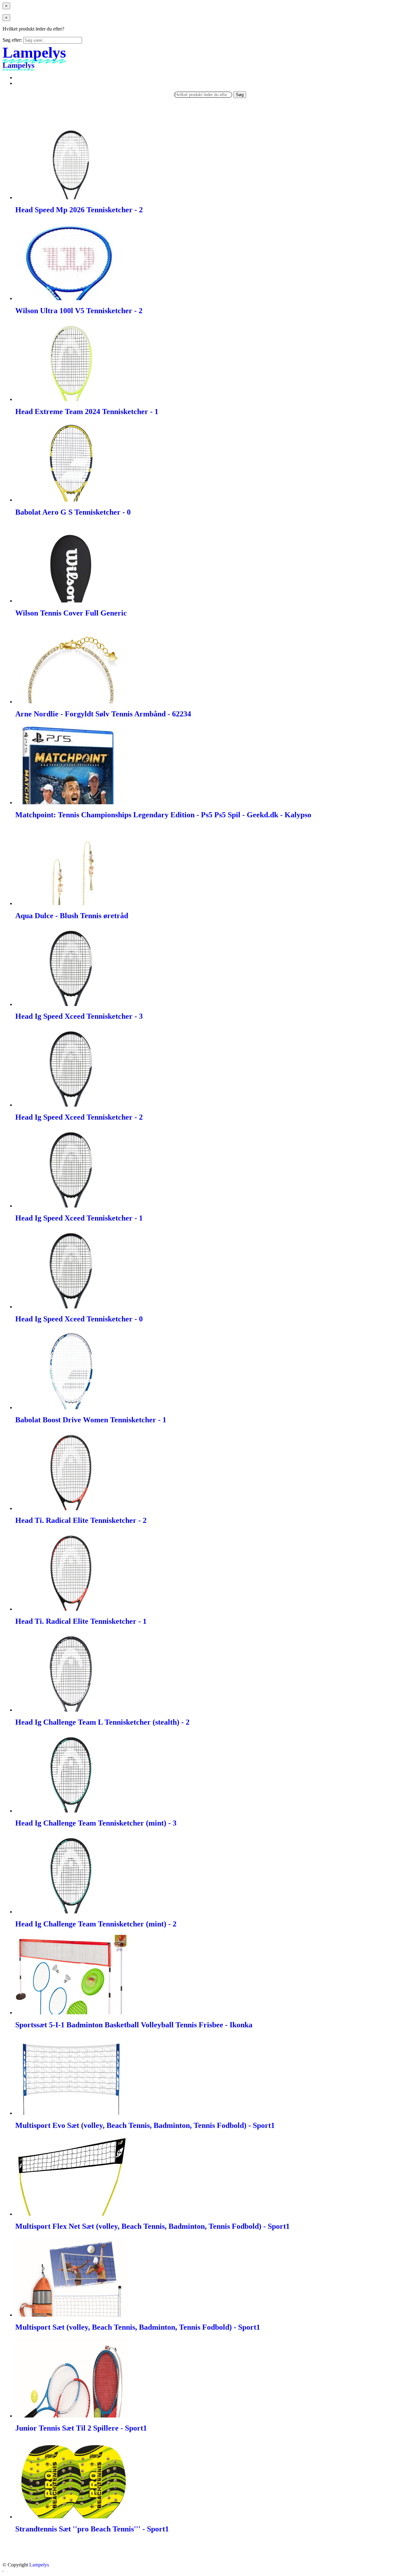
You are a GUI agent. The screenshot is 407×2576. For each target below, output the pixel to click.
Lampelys (39, 2565)
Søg (240, 95)
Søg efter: (12, 40)
